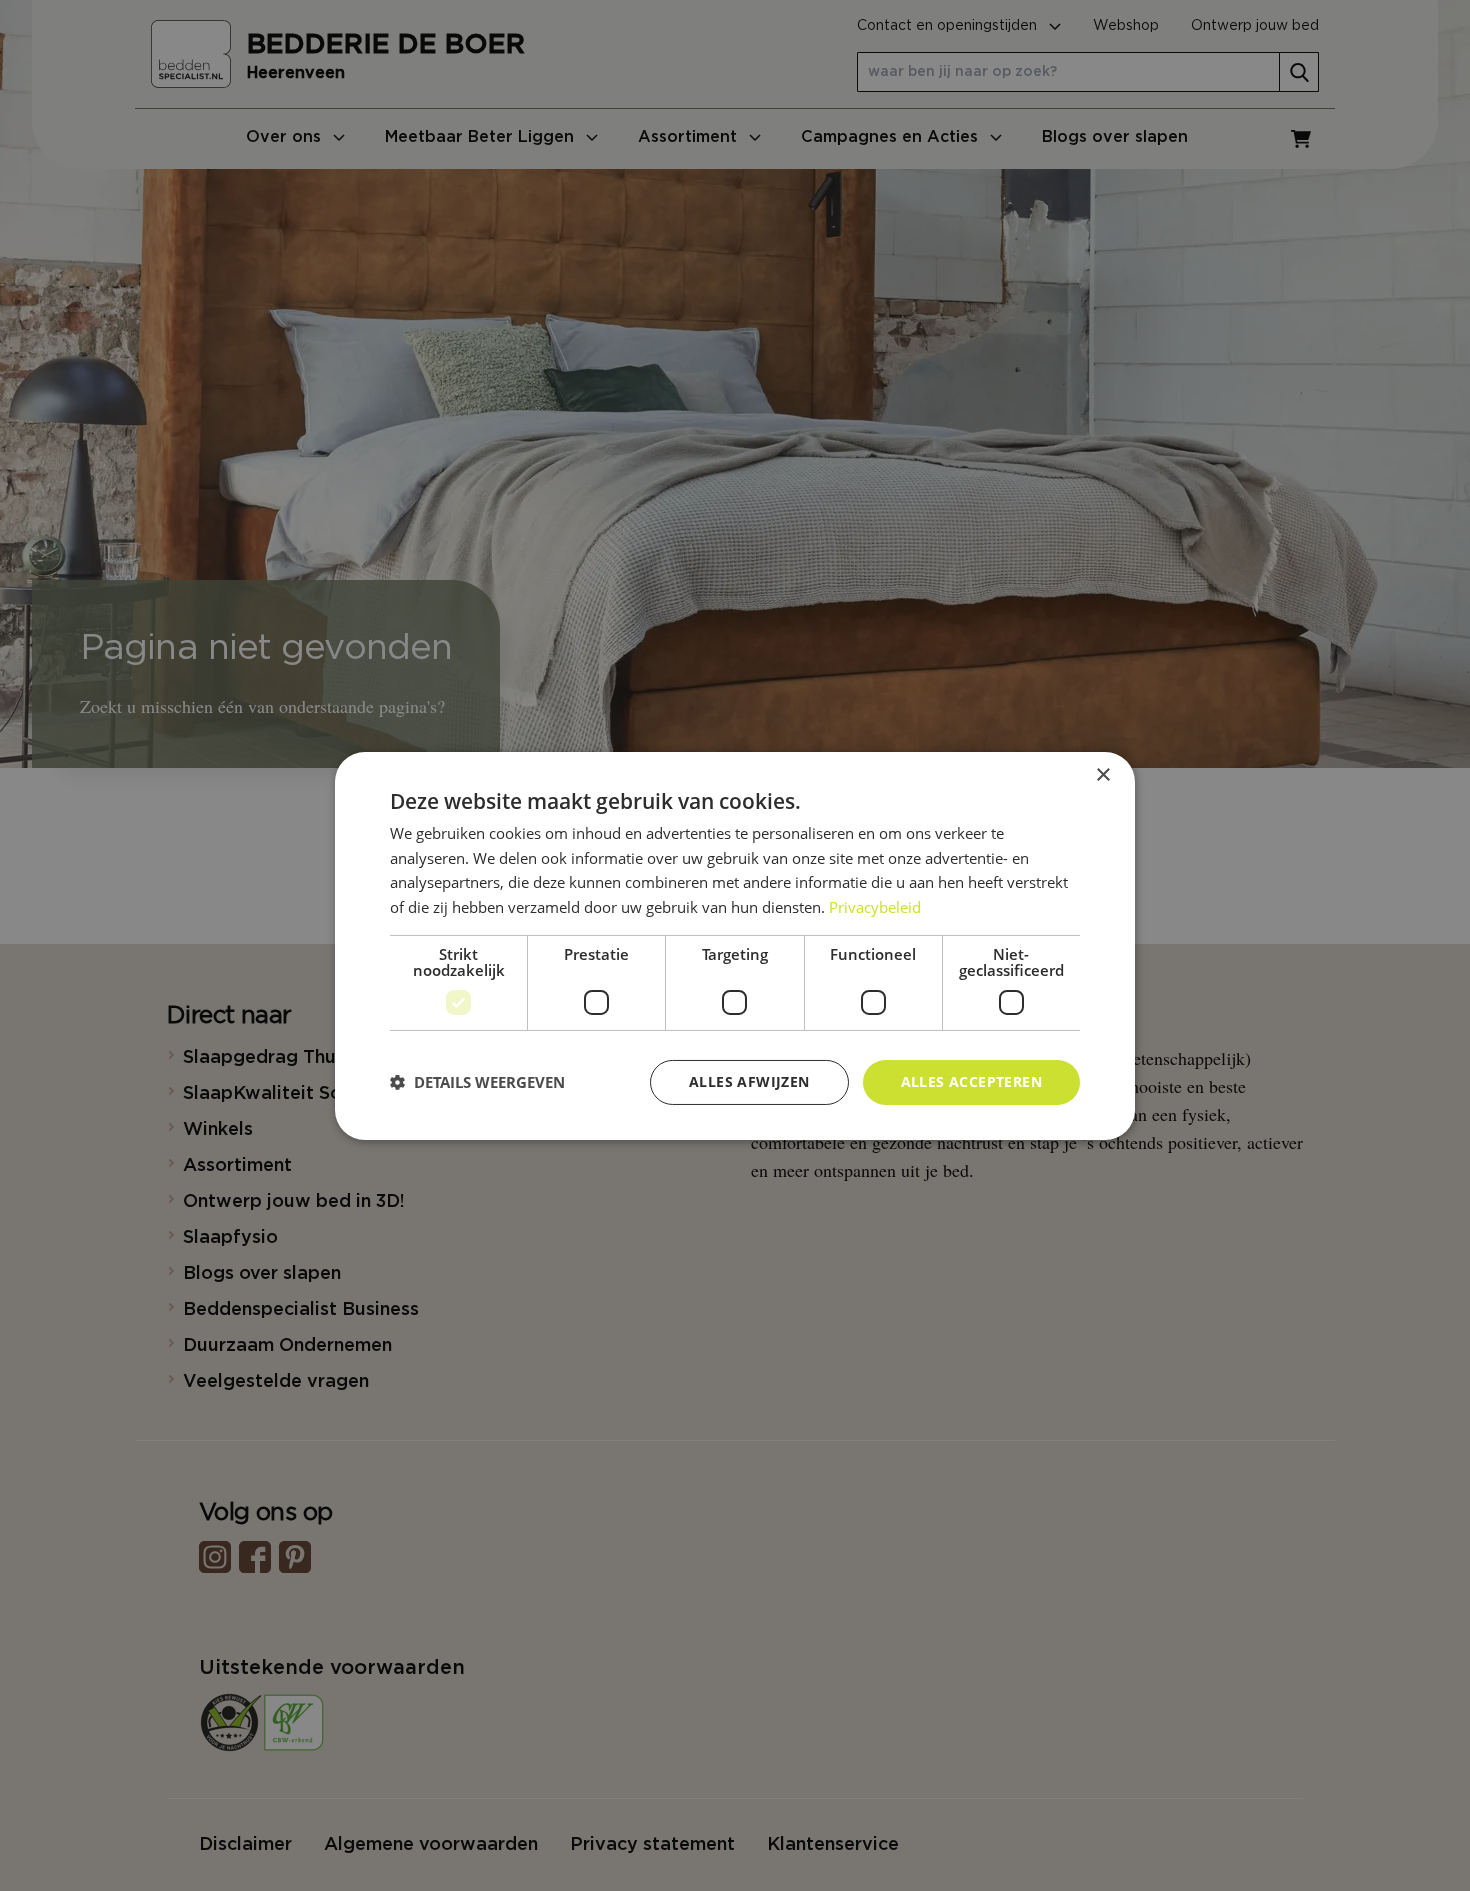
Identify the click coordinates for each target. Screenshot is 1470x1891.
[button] (477, 1082)
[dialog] (735, 945)
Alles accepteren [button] (971, 1081)
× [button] (1102, 774)
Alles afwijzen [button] (749, 1081)
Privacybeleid (875, 907)
